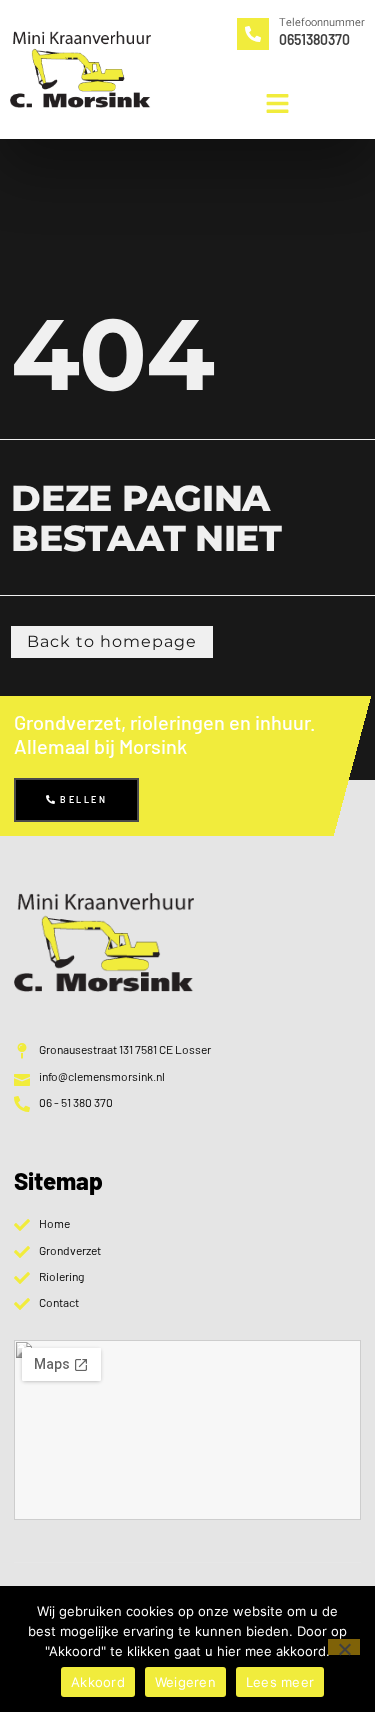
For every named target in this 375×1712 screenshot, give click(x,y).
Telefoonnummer (322, 22)
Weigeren (185, 1682)
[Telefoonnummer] (253, 34)
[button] (278, 103)
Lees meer (280, 1682)
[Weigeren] (344, 1647)
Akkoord (98, 1682)
